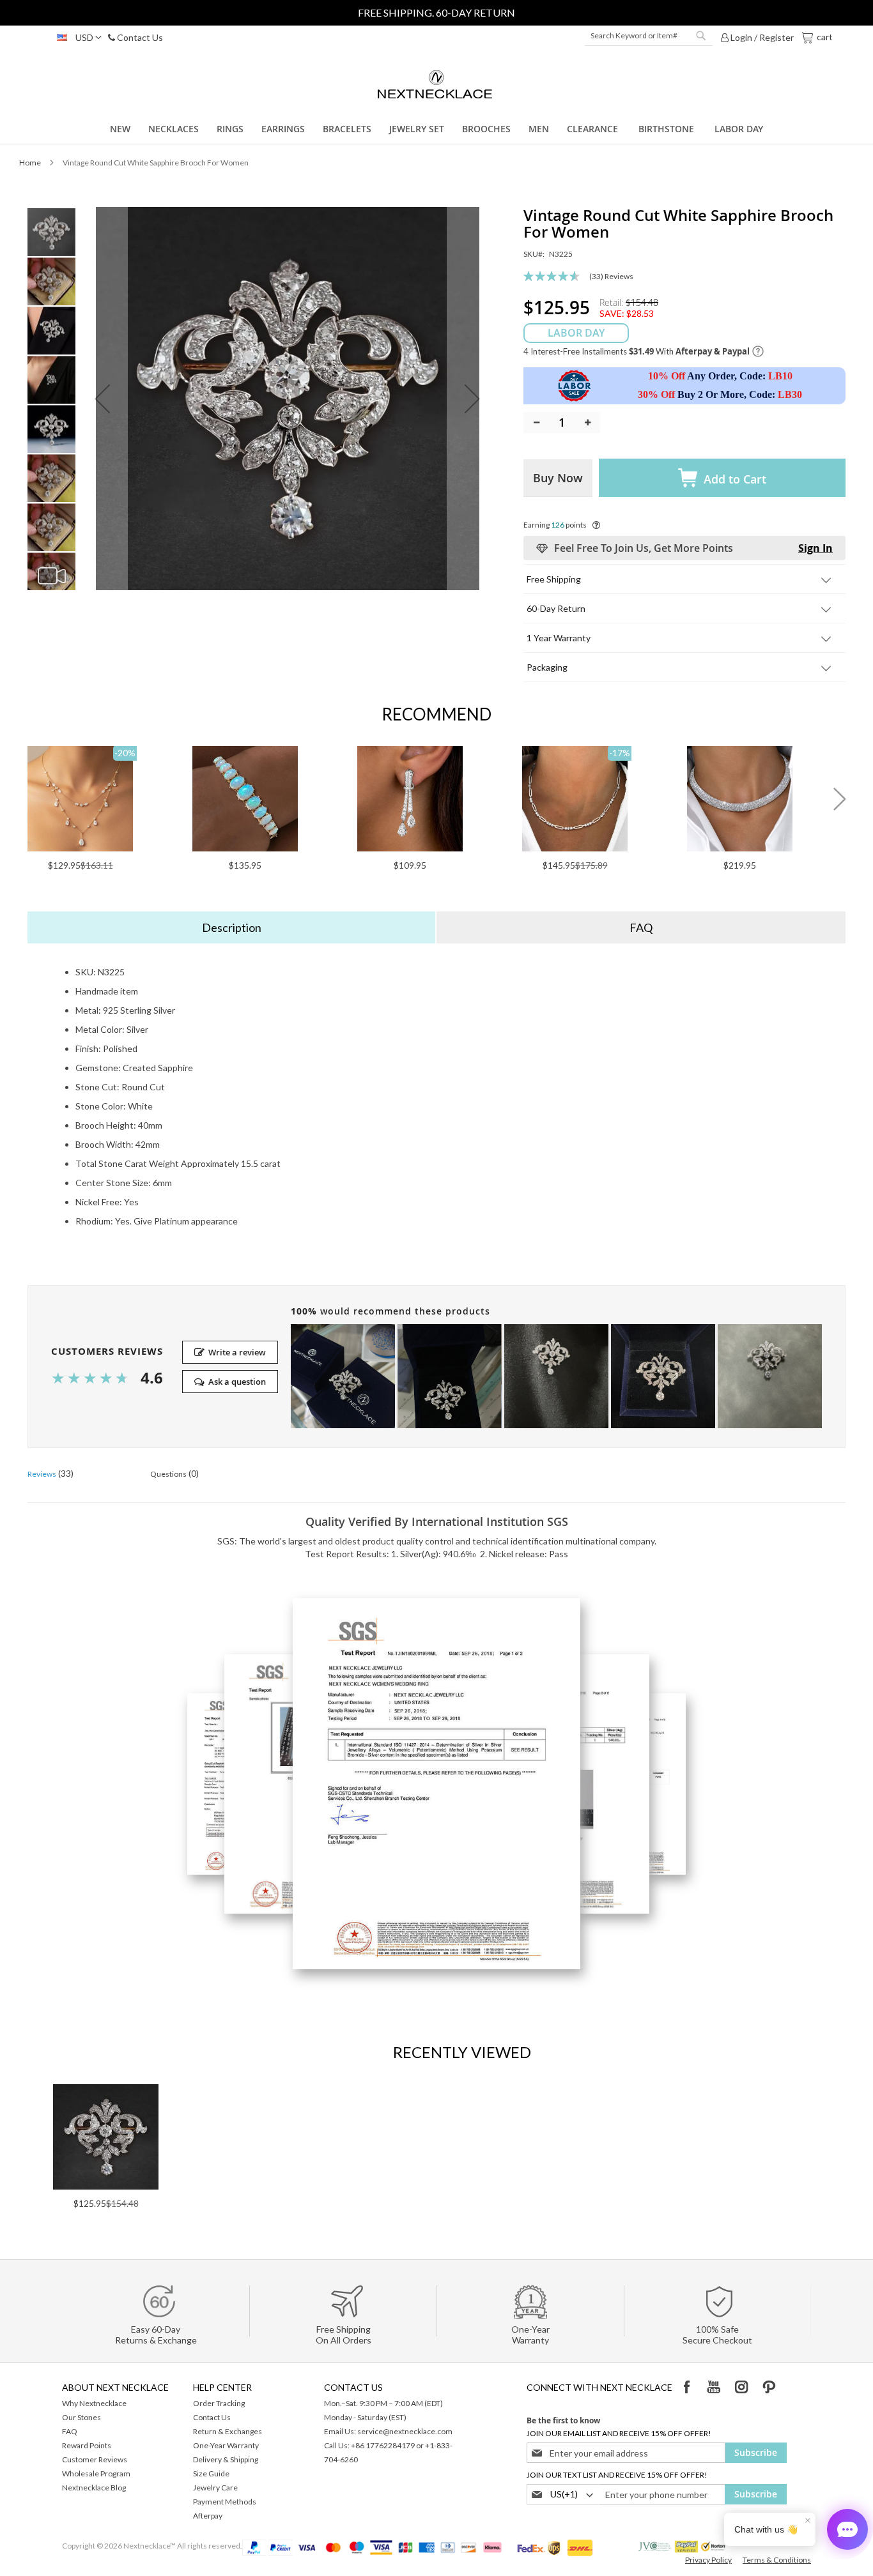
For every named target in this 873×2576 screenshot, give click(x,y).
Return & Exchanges (228, 2431)
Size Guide (211, 2473)
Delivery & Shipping (226, 2459)
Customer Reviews (95, 2459)
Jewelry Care (215, 2488)
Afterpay (208, 2516)
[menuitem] (120, 129)
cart (824, 36)
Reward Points (87, 2445)
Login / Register (761, 37)
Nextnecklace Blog (94, 2488)
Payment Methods (225, 2502)
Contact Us (139, 37)
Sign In (815, 548)
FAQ (70, 2431)
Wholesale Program (96, 2473)
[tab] (232, 927)
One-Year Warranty (226, 2445)
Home (30, 163)
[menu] (436, 129)
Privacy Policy (708, 2560)
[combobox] (649, 36)
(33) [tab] (50, 1473)
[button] (76, 38)
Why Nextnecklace (94, 2403)
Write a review (237, 1352)
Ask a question (237, 1382)
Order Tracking (219, 2403)
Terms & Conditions (777, 2560)
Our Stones (81, 2417)
